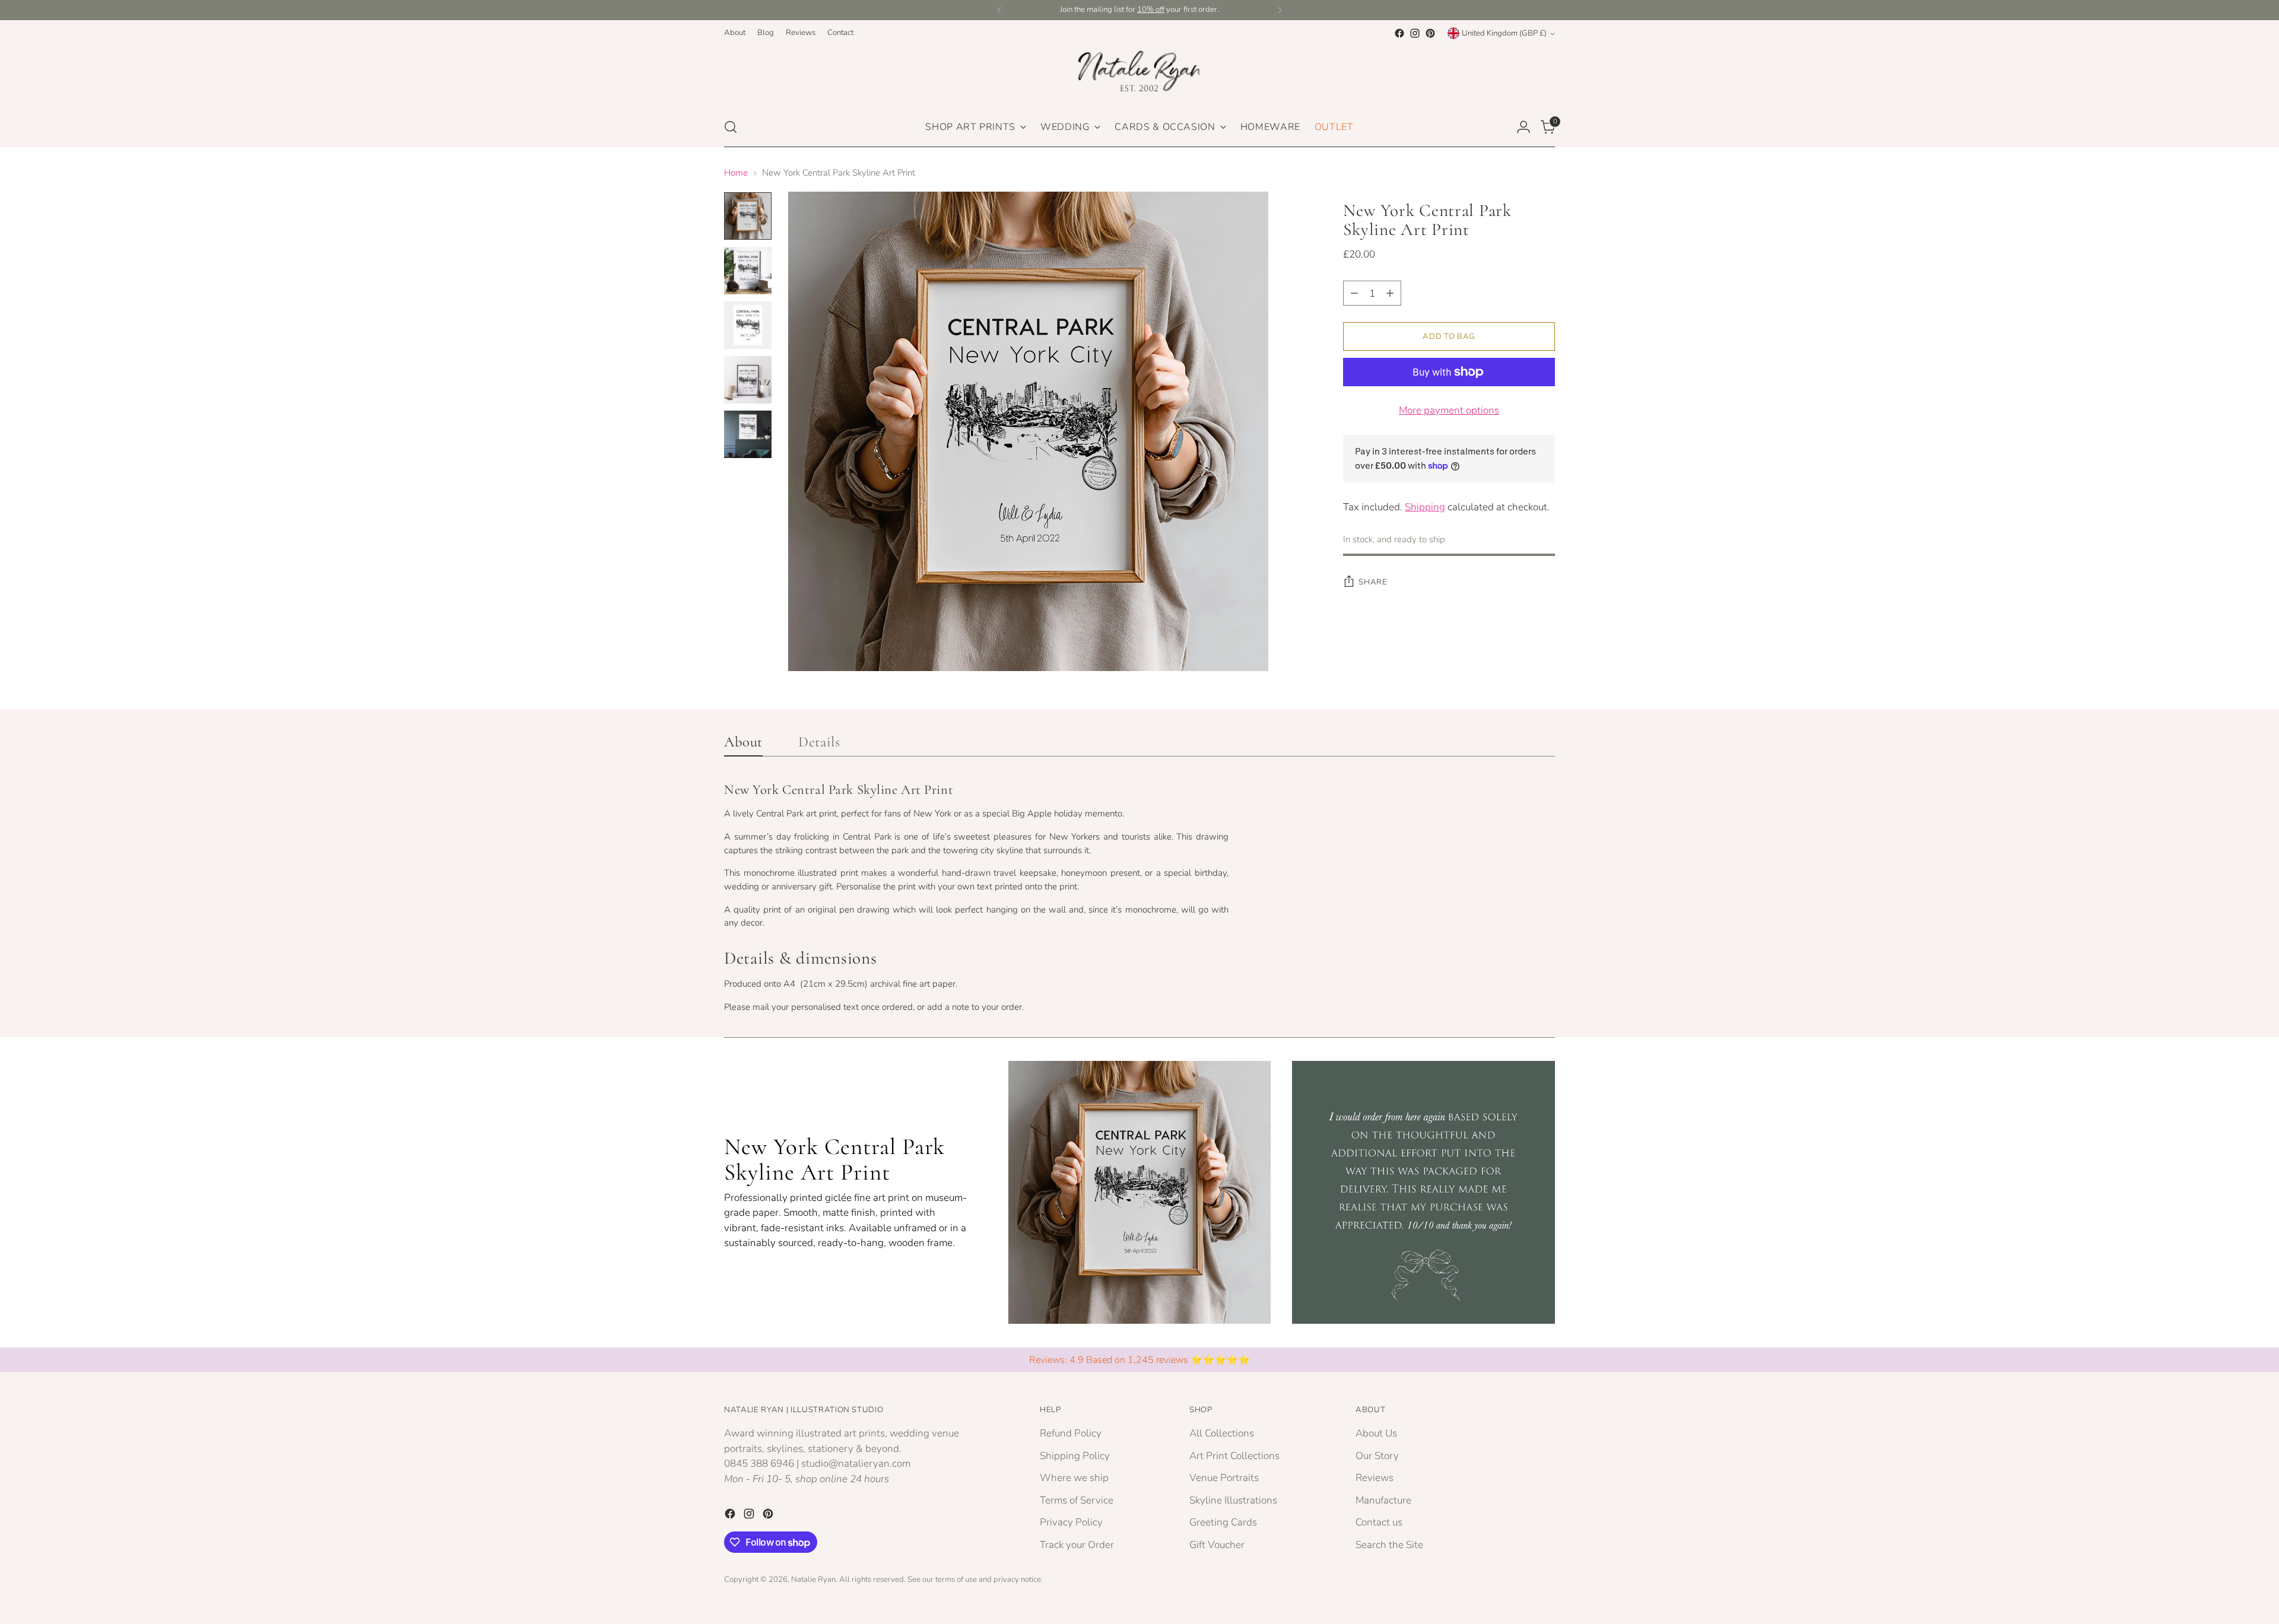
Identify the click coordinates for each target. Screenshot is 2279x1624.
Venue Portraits (1224, 1478)
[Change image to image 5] (748, 434)
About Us (1376, 1433)
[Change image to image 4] (748, 380)
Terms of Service (1077, 1500)
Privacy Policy (1071, 1522)
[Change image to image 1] (748, 216)
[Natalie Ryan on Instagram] (1415, 33)
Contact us (1379, 1522)
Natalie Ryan (813, 1579)
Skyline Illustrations (1233, 1500)
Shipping (1425, 507)
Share (1373, 582)
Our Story (1377, 1456)
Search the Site (1389, 1545)
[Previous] (999, 10)
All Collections (1222, 1433)
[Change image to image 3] (748, 325)
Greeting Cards (1223, 1522)
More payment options (1449, 410)
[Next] (1280, 10)
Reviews (1375, 1478)
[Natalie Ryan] (1139, 74)
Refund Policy (1071, 1433)
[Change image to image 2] (748, 271)
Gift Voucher (1217, 1545)
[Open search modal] (731, 127)
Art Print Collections (1234, 1456)
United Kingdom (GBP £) (1504, 33)
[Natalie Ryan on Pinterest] (1430, 33)
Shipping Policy (1075, 1456)
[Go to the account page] (1523, 127)
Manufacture (1383, 1500)
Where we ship (1074, 1478)
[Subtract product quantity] (1354, 293)
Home (736, 173)
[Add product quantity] (1390, 293)
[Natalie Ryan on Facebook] (1399, 33)
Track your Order (1077, 1545)
